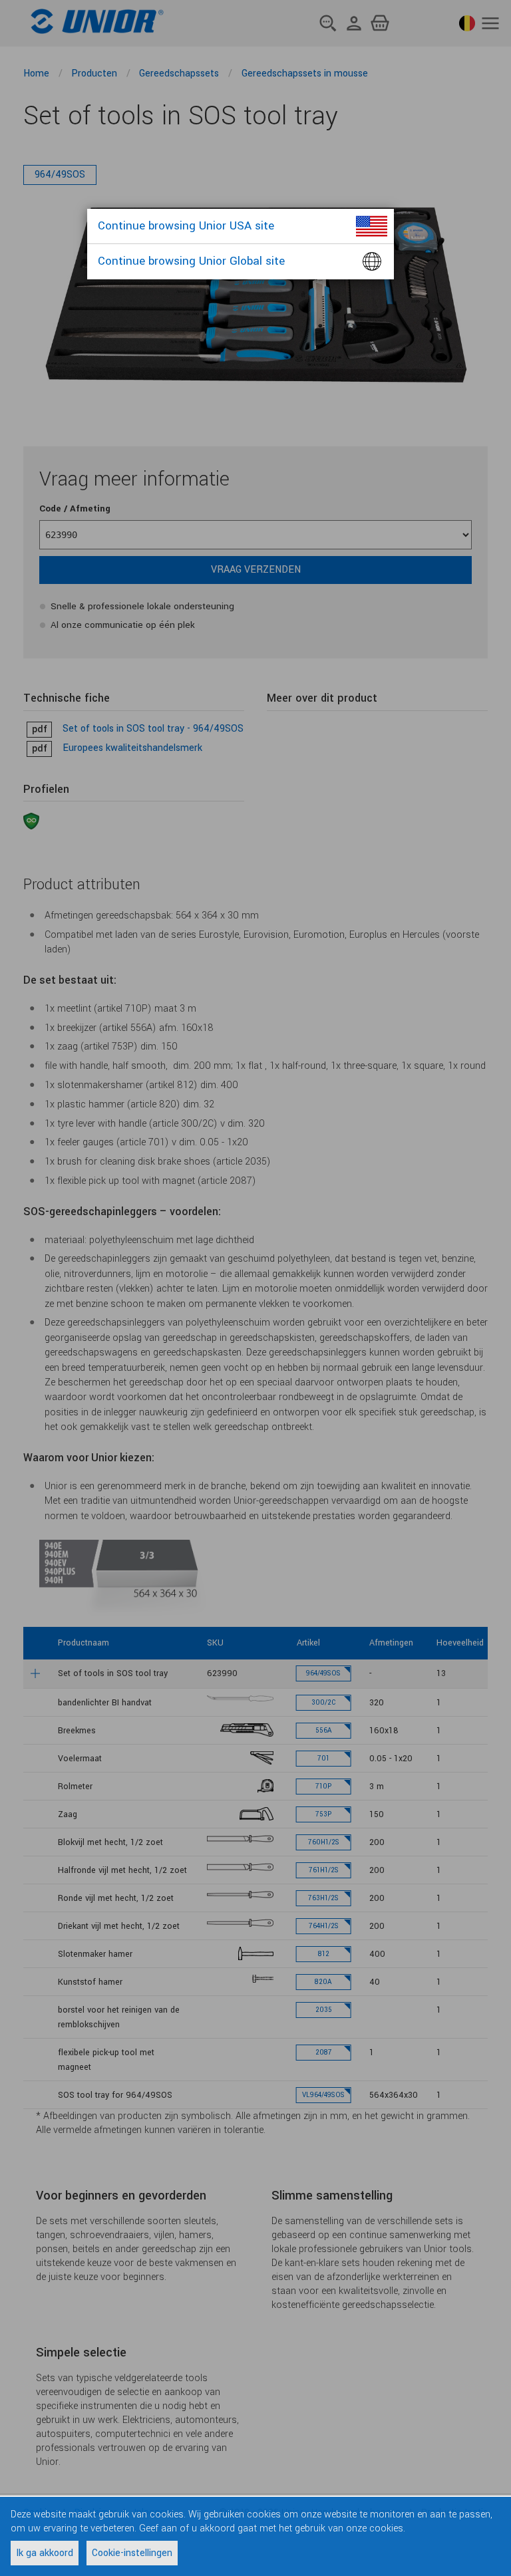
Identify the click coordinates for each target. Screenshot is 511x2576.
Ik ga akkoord (45, 2553)
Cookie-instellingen (132, 2553)
